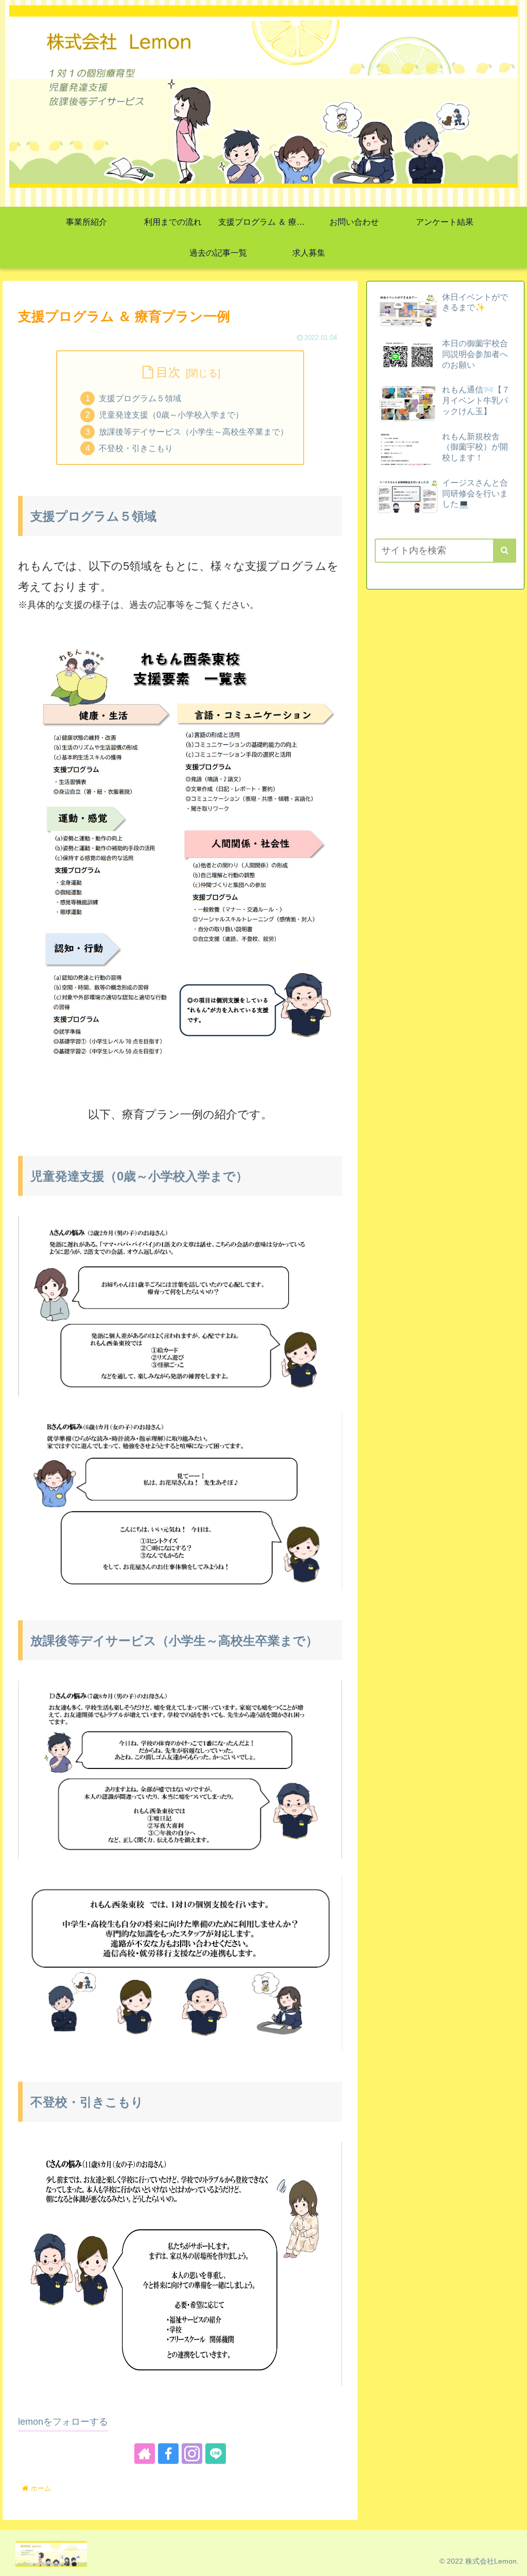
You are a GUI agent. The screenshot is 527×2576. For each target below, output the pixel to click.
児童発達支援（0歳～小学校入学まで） (171, 415)
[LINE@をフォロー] (216, 2454)
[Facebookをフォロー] (168, 2454)
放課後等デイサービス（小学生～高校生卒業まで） (194, 432)
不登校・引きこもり (136, 448)
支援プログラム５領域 (140, 398)
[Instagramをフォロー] (192, 2454)
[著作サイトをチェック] (145, 2454)
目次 (168, 372)
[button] (505, 551)
